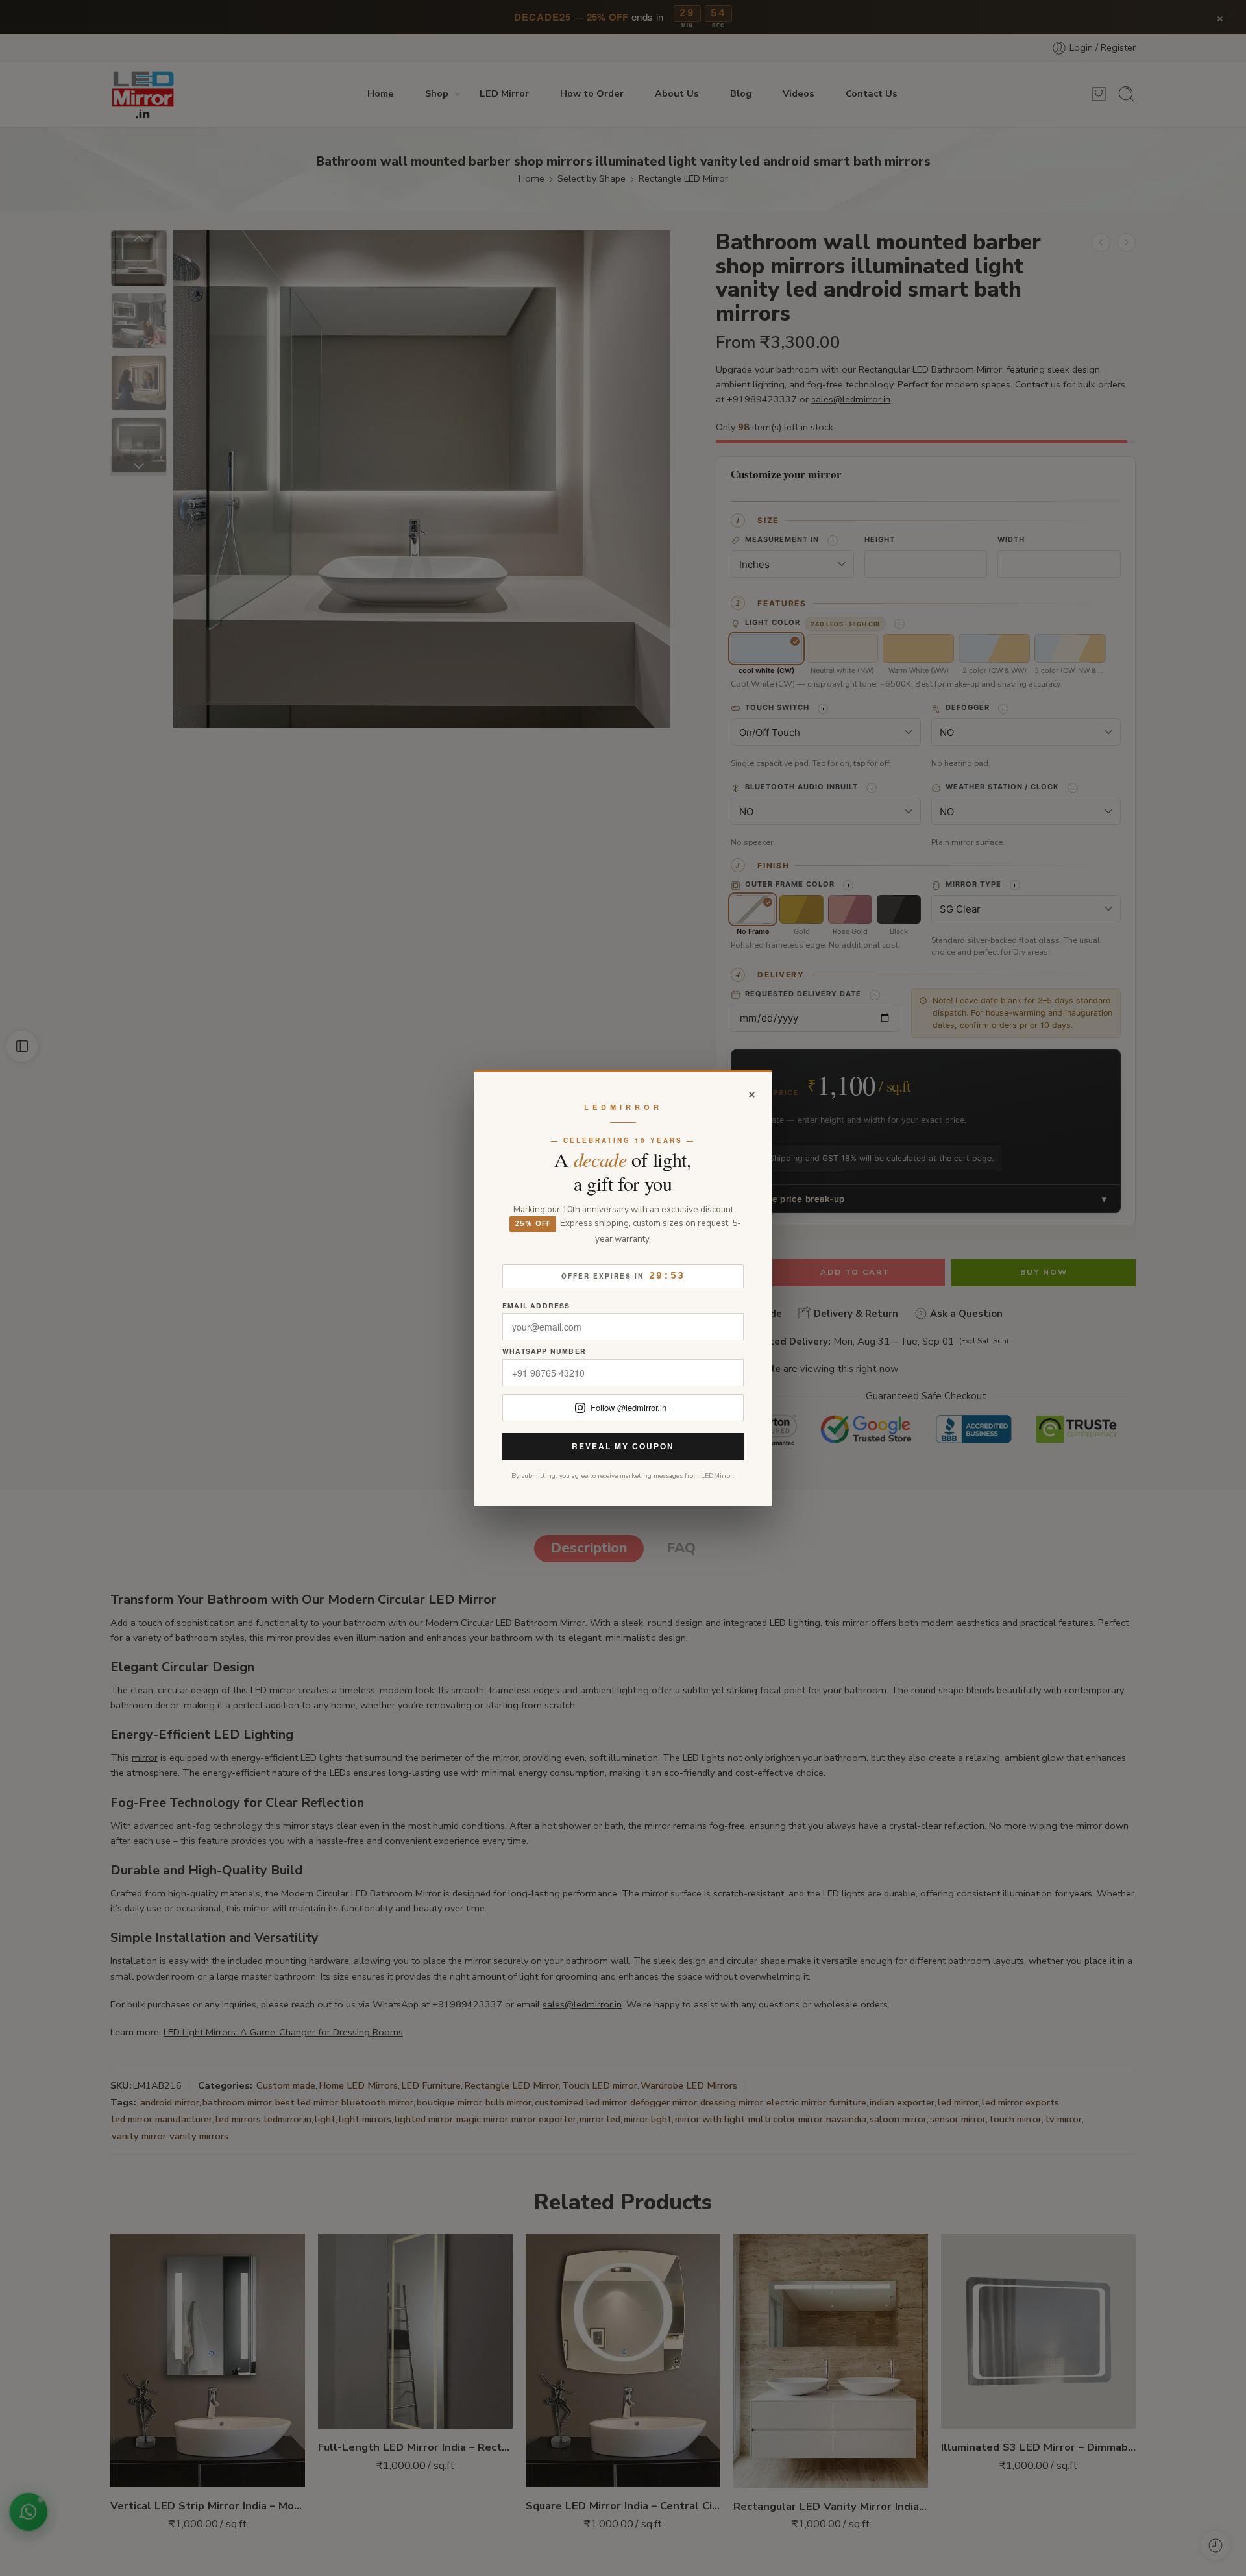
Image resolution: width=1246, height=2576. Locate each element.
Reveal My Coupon (623, 1446)
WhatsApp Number (544, 1352)
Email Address (536, 1306)
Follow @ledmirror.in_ (631, 1407)
